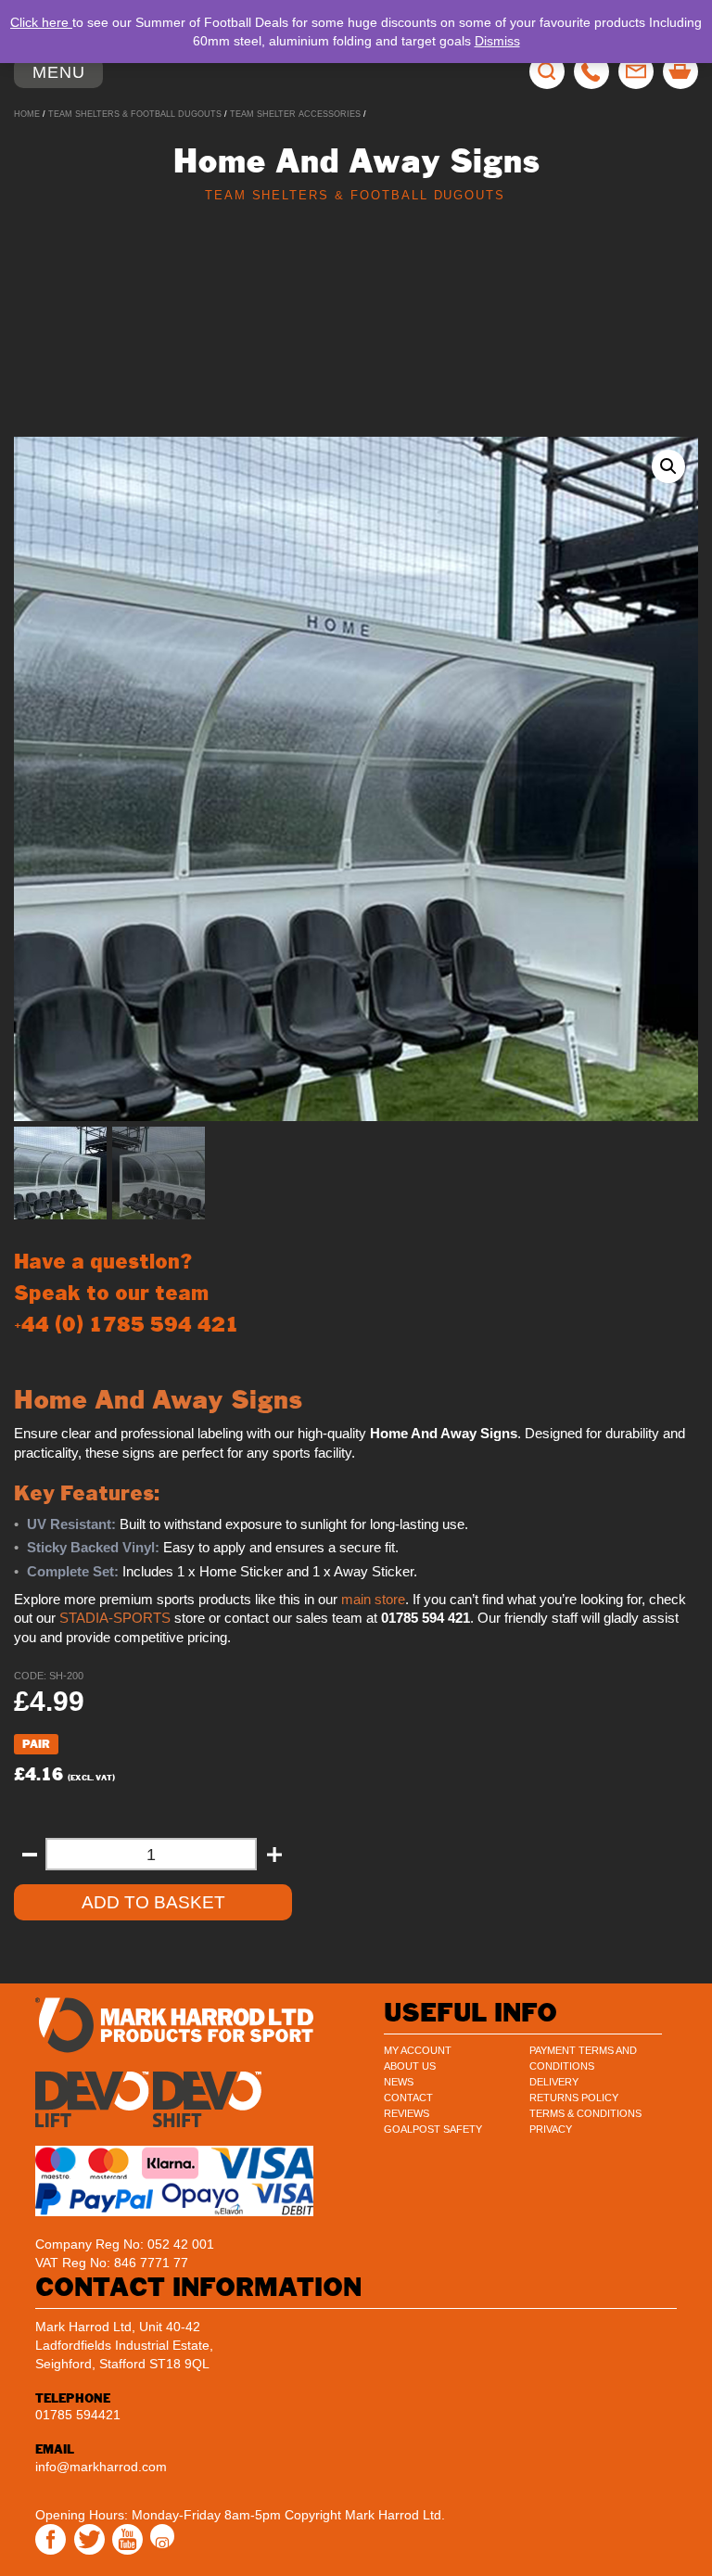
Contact (408, 2098)
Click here (41, 22)
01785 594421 (78, 2415)
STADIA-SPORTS (115, 1618)
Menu (67, 75)
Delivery (554, 2082)
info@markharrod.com (101, 2467)
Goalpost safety (433, 2129)
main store (373, 1600)
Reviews (407, 2113)
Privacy (551, 2129)
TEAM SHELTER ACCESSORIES (295, 114)
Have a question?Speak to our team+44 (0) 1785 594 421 (127, 1293)
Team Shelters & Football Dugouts (135, 114)
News (399, 2082)
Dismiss (497, 41)
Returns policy (574, 2098)
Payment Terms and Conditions (583, 2058)
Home (27, 114)
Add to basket (153, 1902)
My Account (418, 2050)
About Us (410, 2066)
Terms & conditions (585, 2113)
